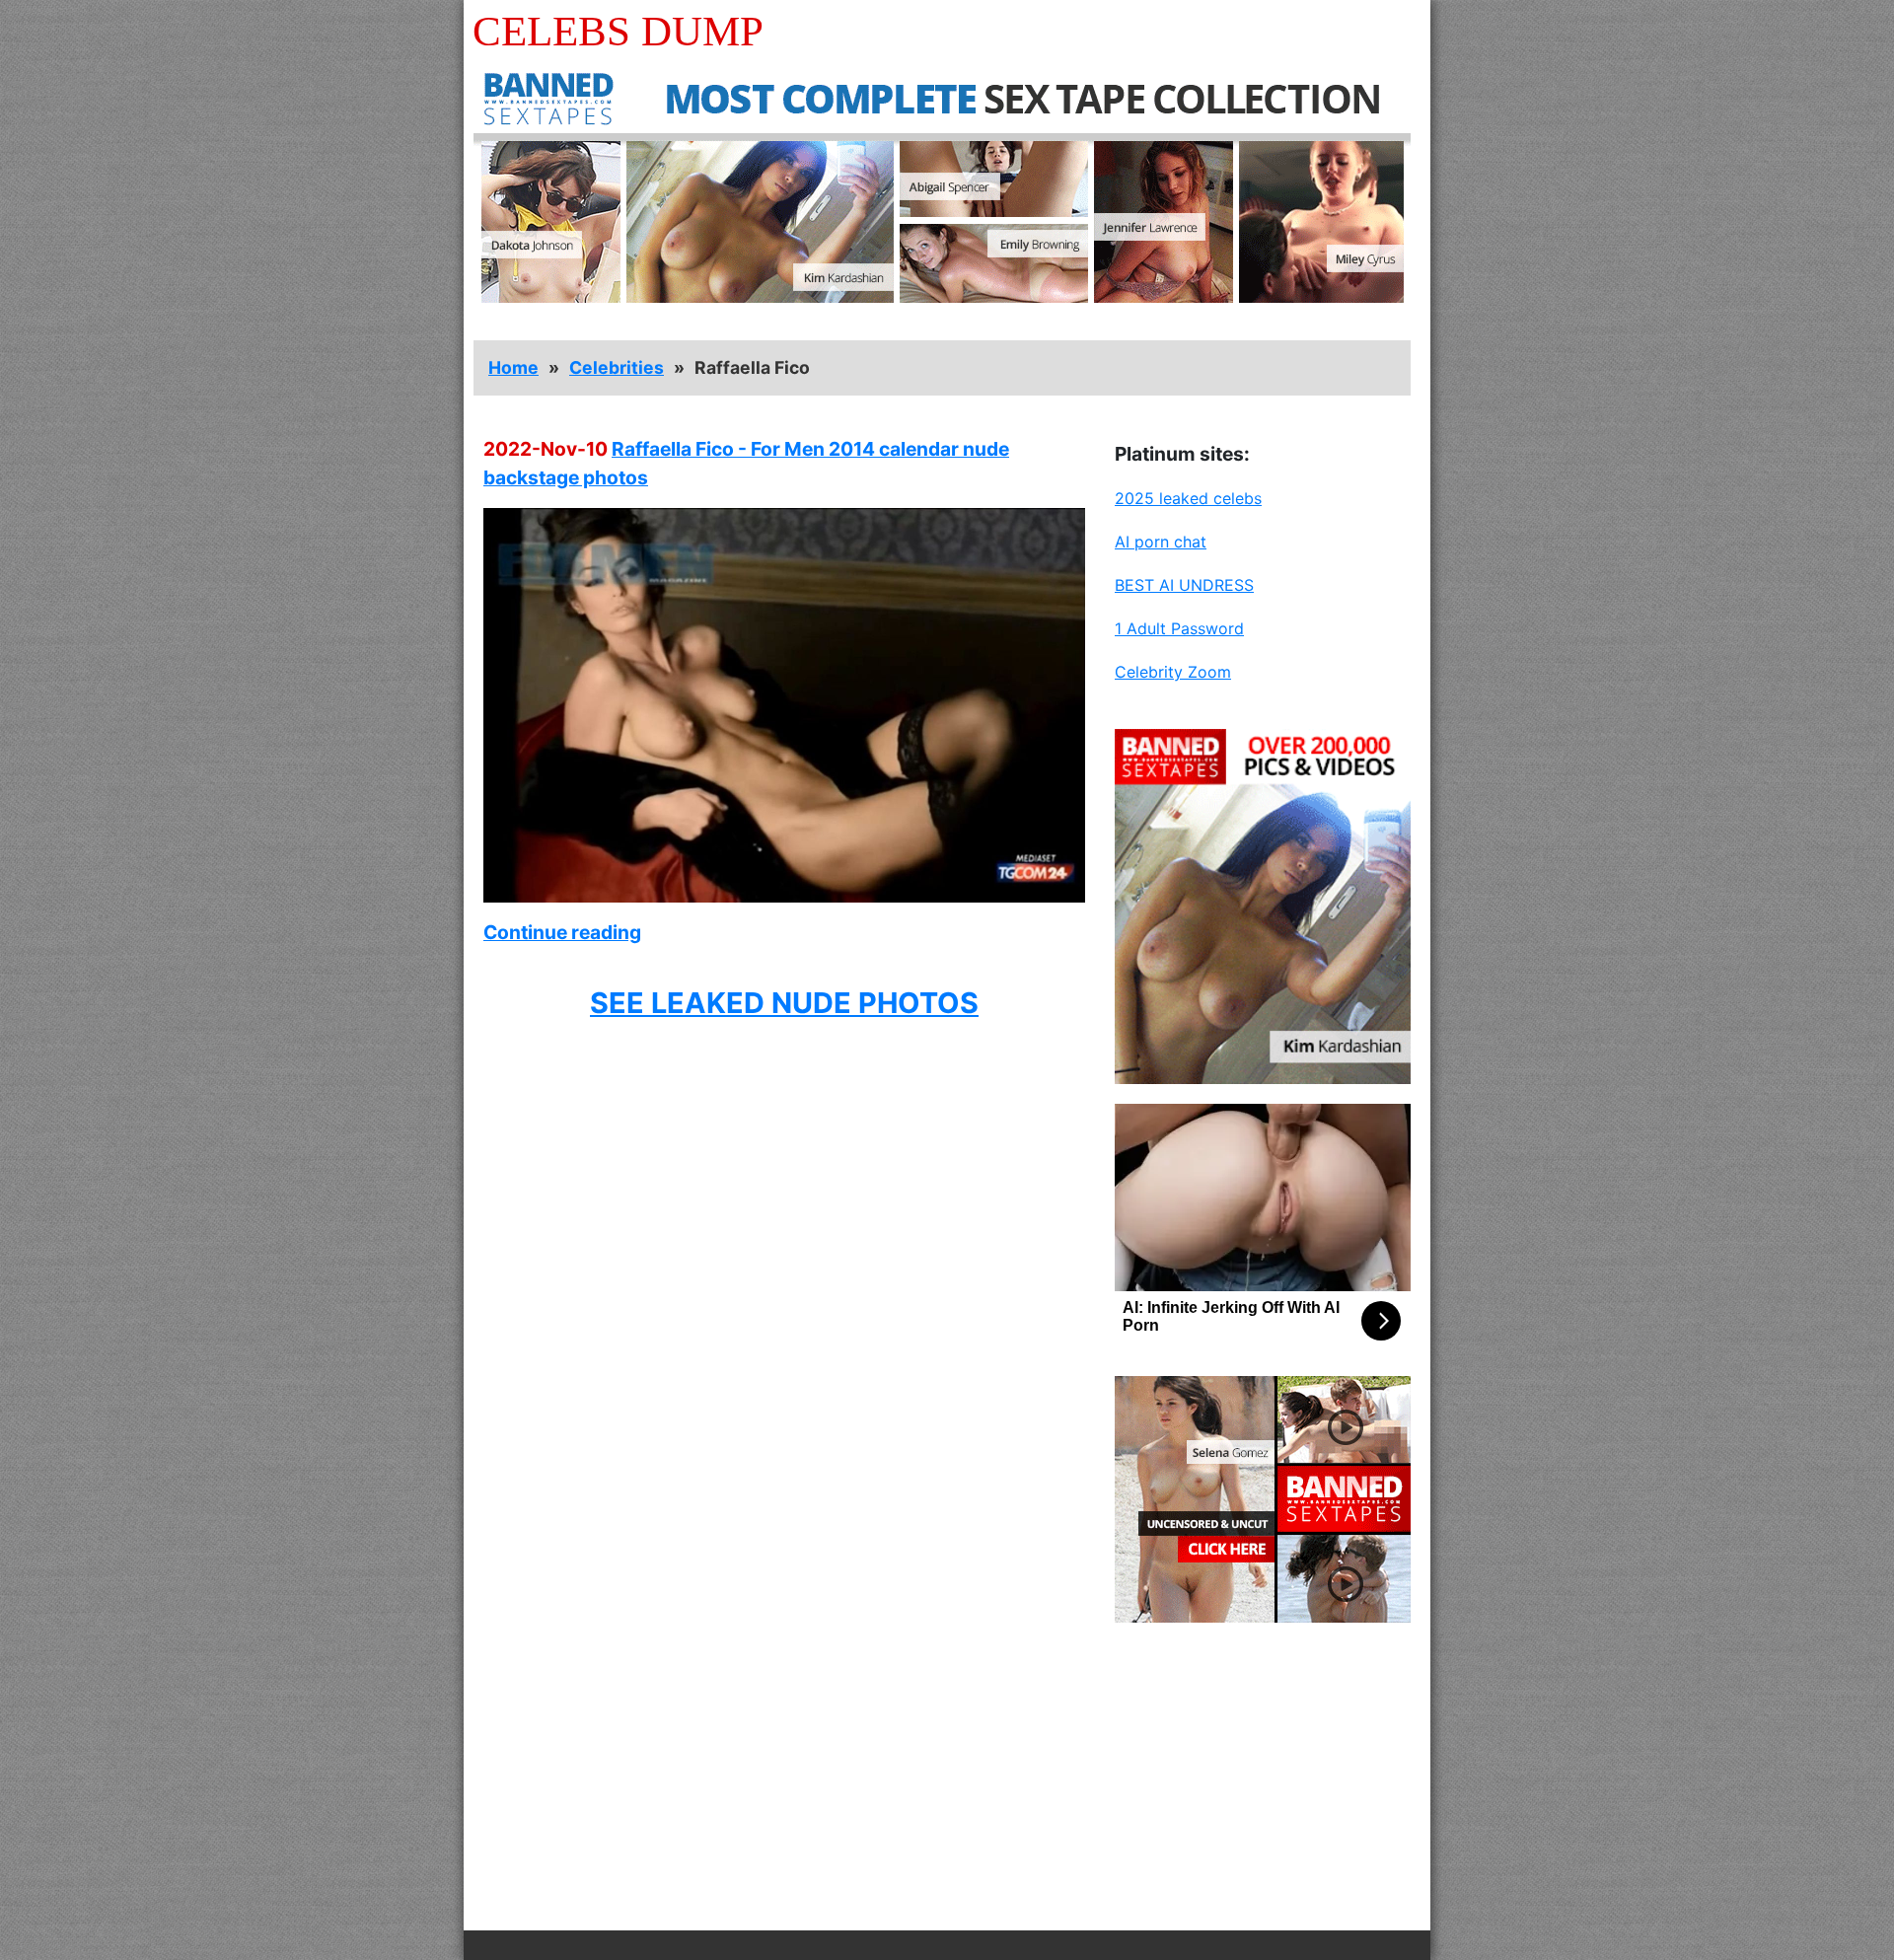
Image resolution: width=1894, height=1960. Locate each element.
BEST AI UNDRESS (1184, 585)
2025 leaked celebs (1188, 498)
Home (513, 367)
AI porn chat (1161, 542)
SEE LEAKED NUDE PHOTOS (784, 1003)
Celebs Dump (618, 31)
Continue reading (562, 932)
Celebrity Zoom (1173, 672)
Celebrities (617, 367)
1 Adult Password (1179, 628)
